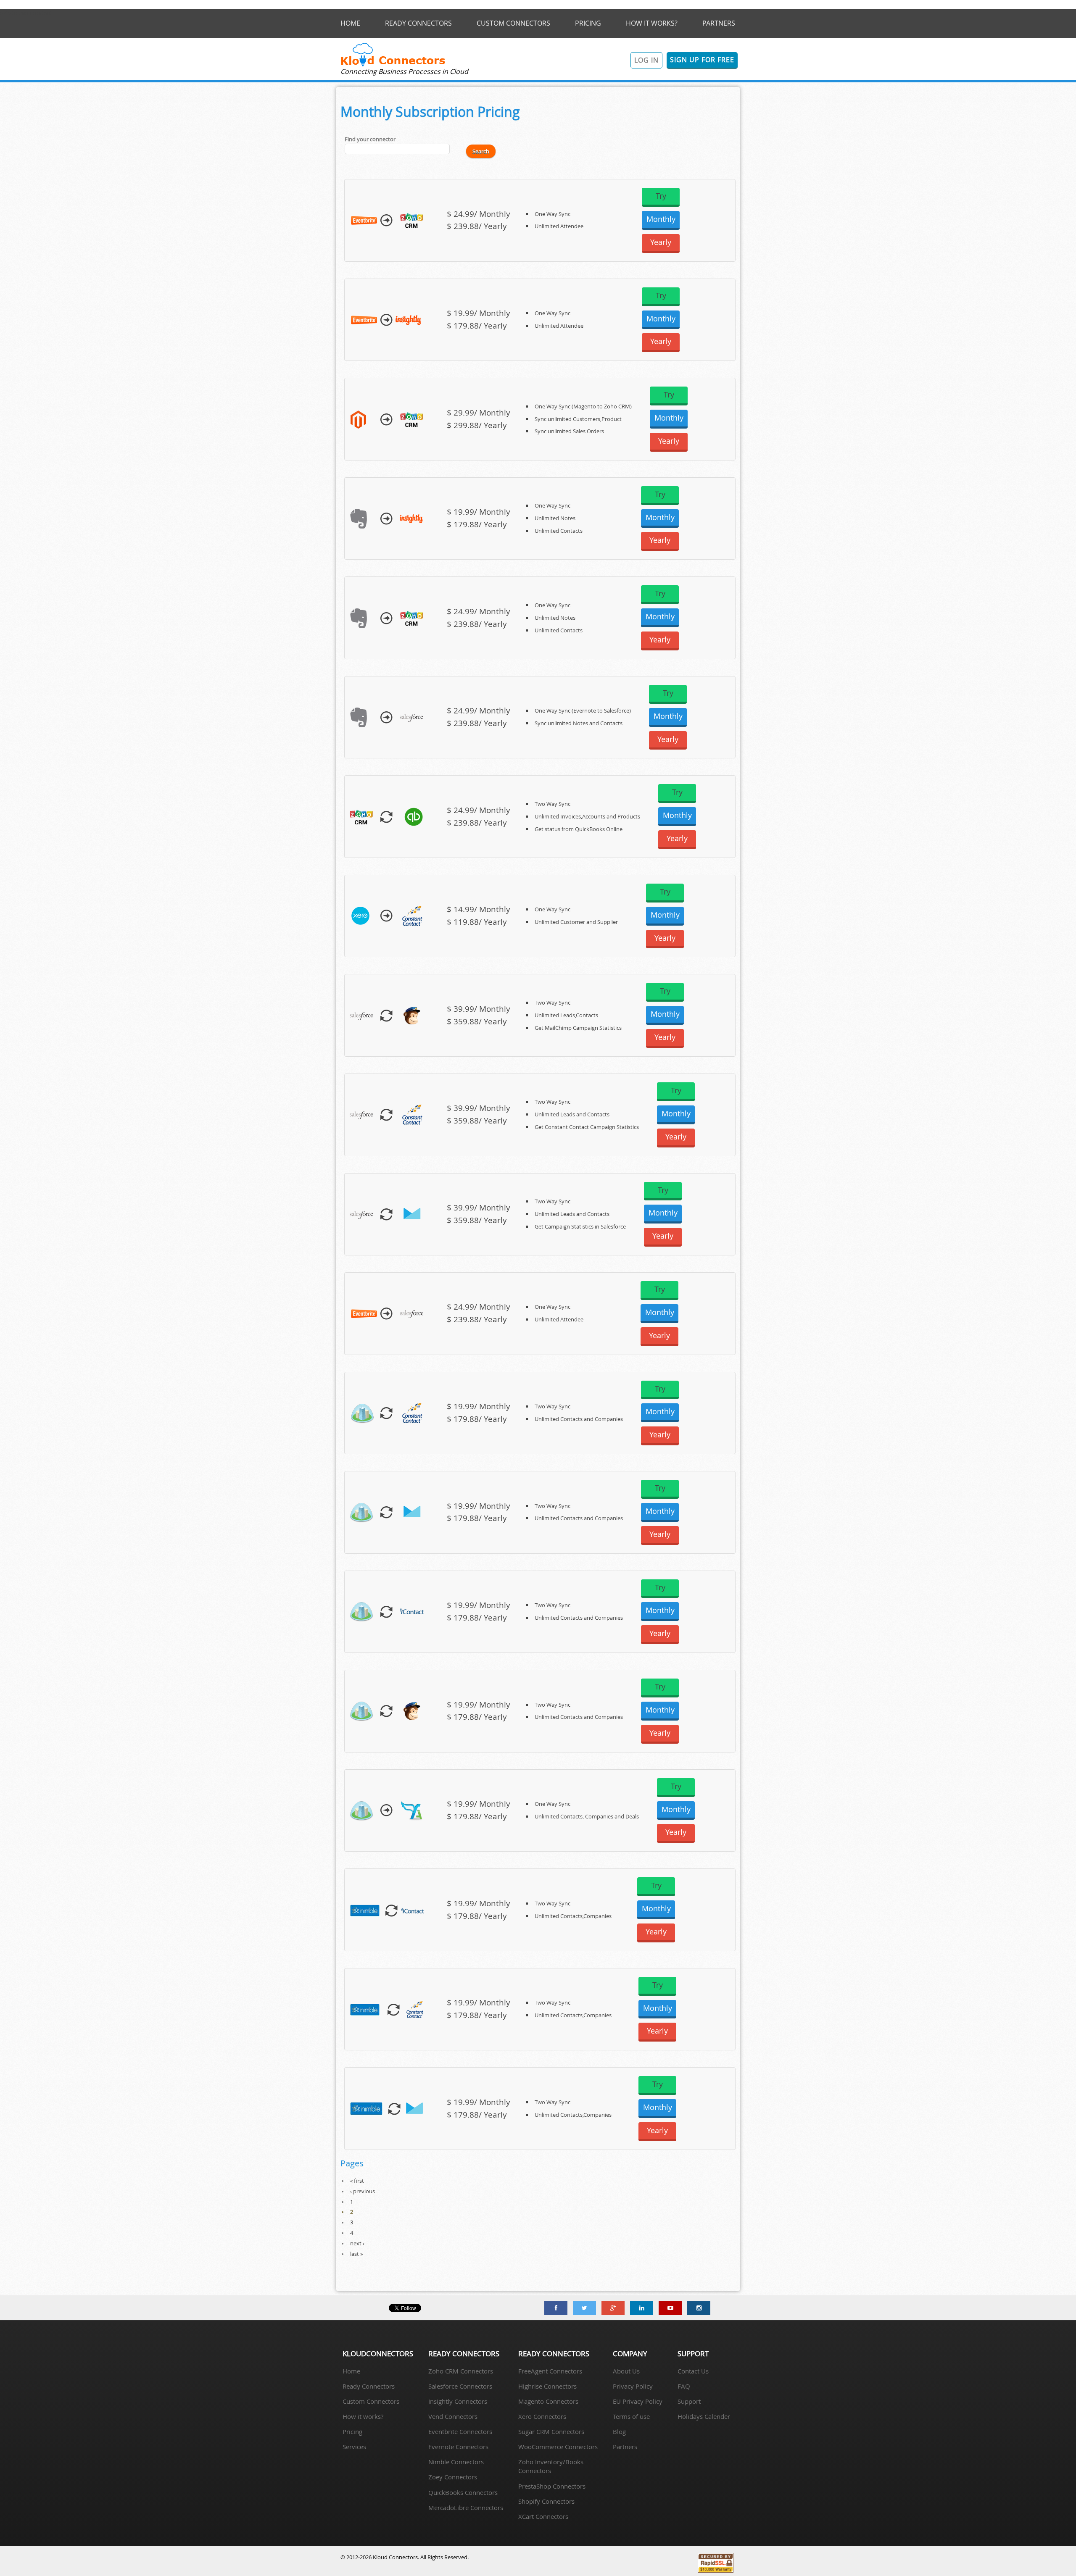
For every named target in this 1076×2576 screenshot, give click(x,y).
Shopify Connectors (546, 2501)
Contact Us (693, 2371)
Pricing (352, 2431)
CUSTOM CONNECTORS (513, 23)
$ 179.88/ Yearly (477, 326)
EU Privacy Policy (638, 2401)
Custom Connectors (371, 2401)
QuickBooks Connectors (463, 2492)
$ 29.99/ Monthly (479, 413)
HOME (350, 23)
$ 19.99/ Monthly (479, 313)
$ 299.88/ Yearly (477, 425)
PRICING (588, 23)
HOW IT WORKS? (652, 23)
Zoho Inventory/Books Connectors (551, 2466)
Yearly (661, 242)
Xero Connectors (542, 2416)
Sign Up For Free (702, 60)
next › (357, 2243)
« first (357, 2181)
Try (661, 196)
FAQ (684, 2386)
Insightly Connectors (458, 2401)
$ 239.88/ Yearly (477, 226)
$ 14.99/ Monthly (479, 909)
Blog (619, 2431)
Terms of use (631, 2416)
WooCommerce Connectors (558, 2447)
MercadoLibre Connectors (466, 2508)
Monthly (661, 219)
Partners (625, 2447)
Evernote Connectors (458, 2447)
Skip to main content (26, 13)
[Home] (393, 65)
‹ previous (363, 2191)
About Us (626, 2371)
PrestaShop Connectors (552, 2486)
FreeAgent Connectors (550, 2371)
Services (354, 2447)
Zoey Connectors (453, 2477)
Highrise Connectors (547, 2386)
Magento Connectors (548, 2401)
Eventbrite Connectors (460, 2431)
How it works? (363, 2416)
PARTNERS (719, 23)
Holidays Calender (704, 2416)
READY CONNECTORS (418, 23)
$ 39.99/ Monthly (479, 1009)
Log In (646, 60)
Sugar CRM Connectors (551, 2431)
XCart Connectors (543, 2516)
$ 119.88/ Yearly (477, 922)
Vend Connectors (453, 2416)
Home (351, 2371)
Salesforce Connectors (460, 2386)
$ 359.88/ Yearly (477, 1021)
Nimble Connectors (456, 2462)
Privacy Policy (633, 2386)
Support (689, 2401)
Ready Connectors (369, 2386)
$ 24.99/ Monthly (479, 214)
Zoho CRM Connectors (461, 2371)
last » (356, 2254)
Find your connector (370, 139)
